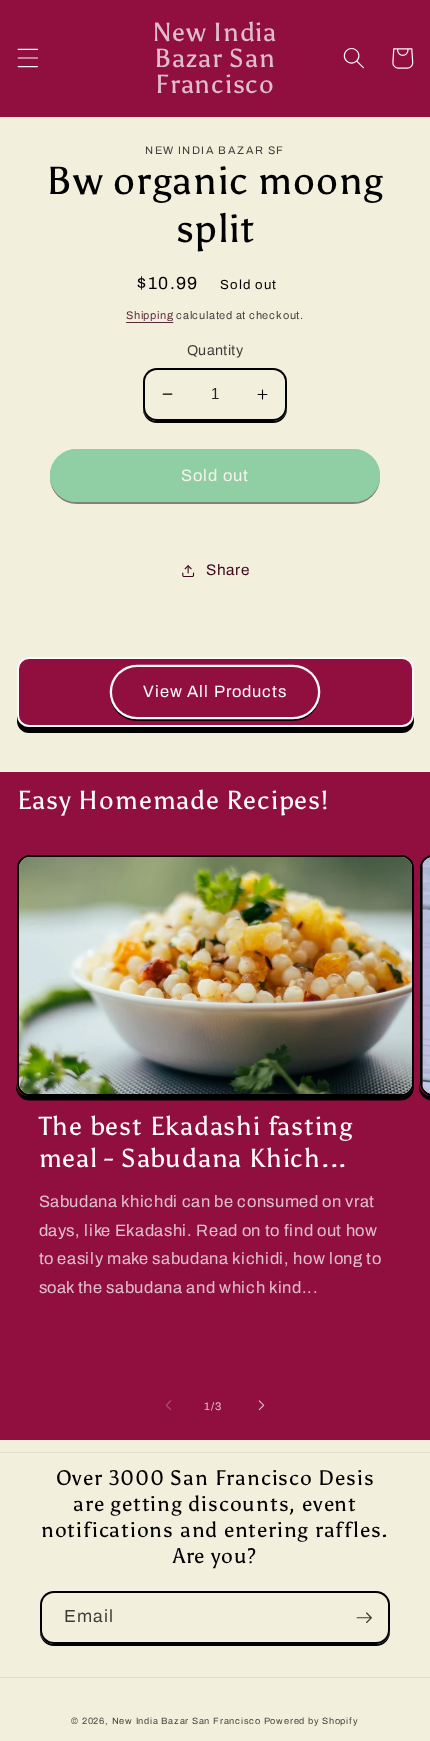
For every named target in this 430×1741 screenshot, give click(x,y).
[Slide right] (261, 1406)
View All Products (215, 691)
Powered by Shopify (311, 1721)
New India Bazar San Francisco (186, 1721)
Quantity (215, 350)
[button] (27, 58)
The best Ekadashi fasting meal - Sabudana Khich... (196, 1142)
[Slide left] (169, 1406)
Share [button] (227, 569)
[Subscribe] (364, 1618)
